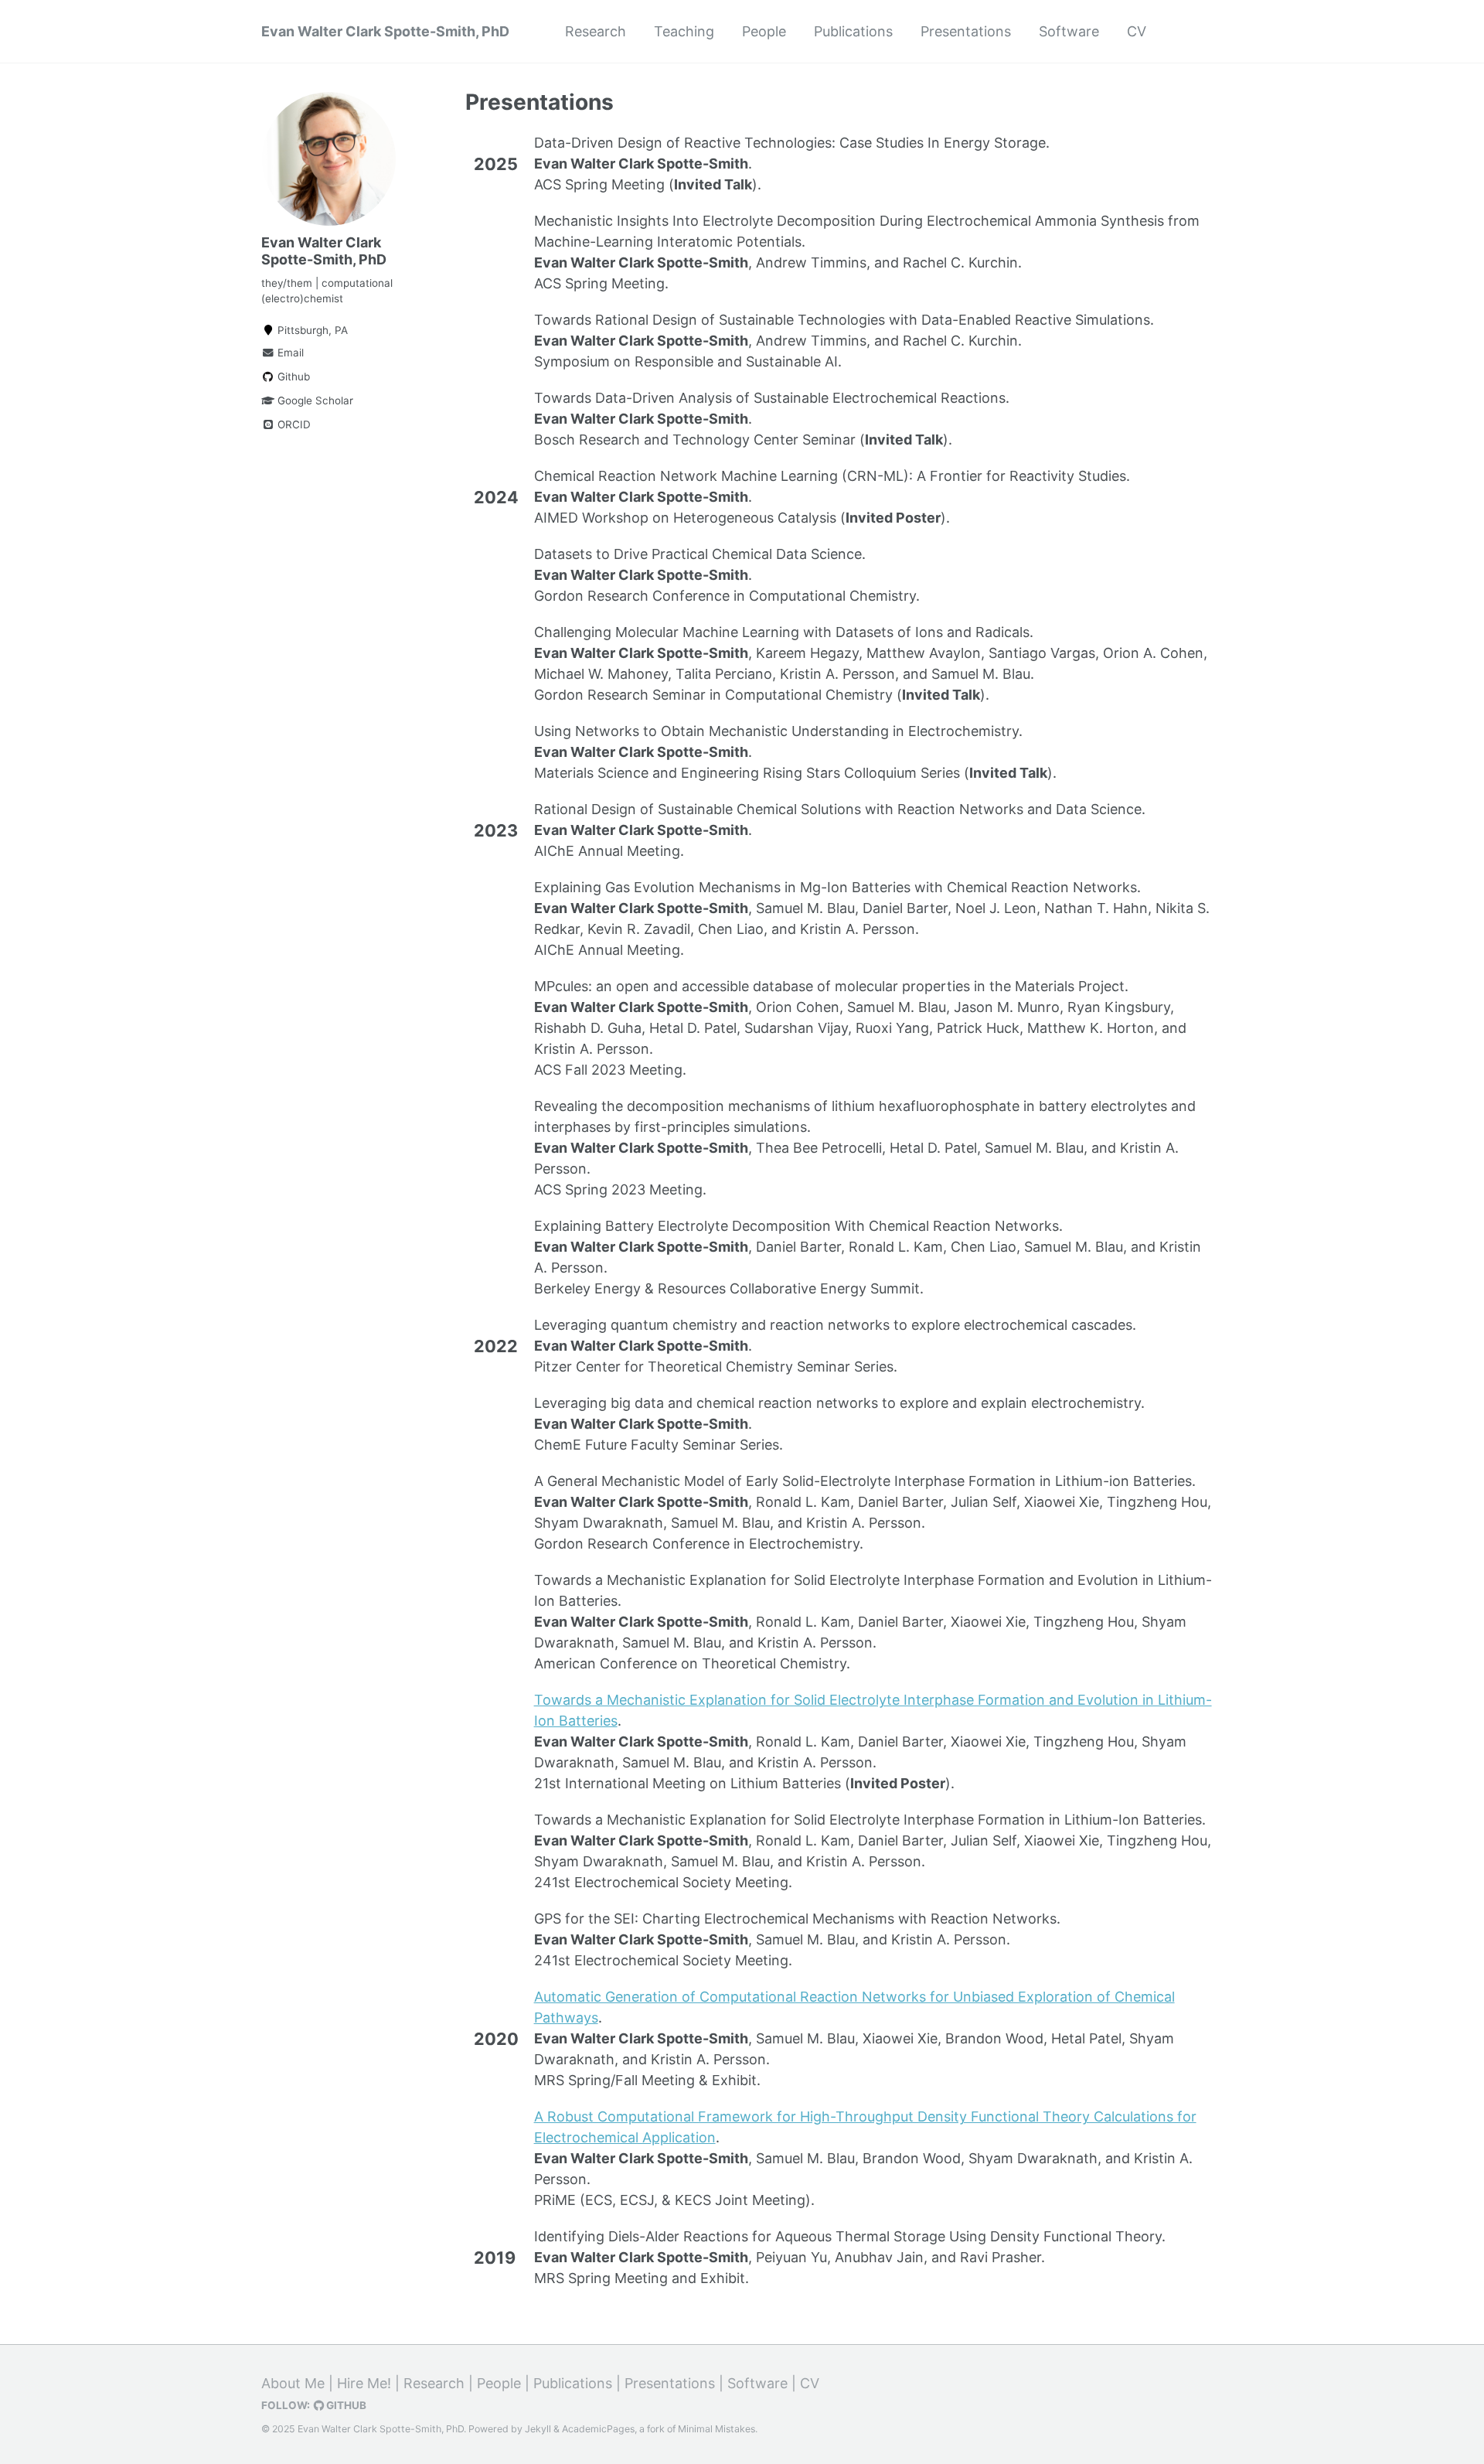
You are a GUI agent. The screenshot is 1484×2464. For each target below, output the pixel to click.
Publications (853, 31)
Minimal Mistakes (716, 2429)
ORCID (293, 424)
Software (1069, 31)
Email (289, 353)
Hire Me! (364, 2383)
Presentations (966, 31)
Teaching (684, 31)
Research (596, 31)
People (764, 31)
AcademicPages (598, 2429)
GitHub (345, 2405)
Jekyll (538, 2429)
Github (292, 377)
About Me (293, 2383)
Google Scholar (314, 400)
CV (1137, 31)
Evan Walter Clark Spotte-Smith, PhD (385, 31)
